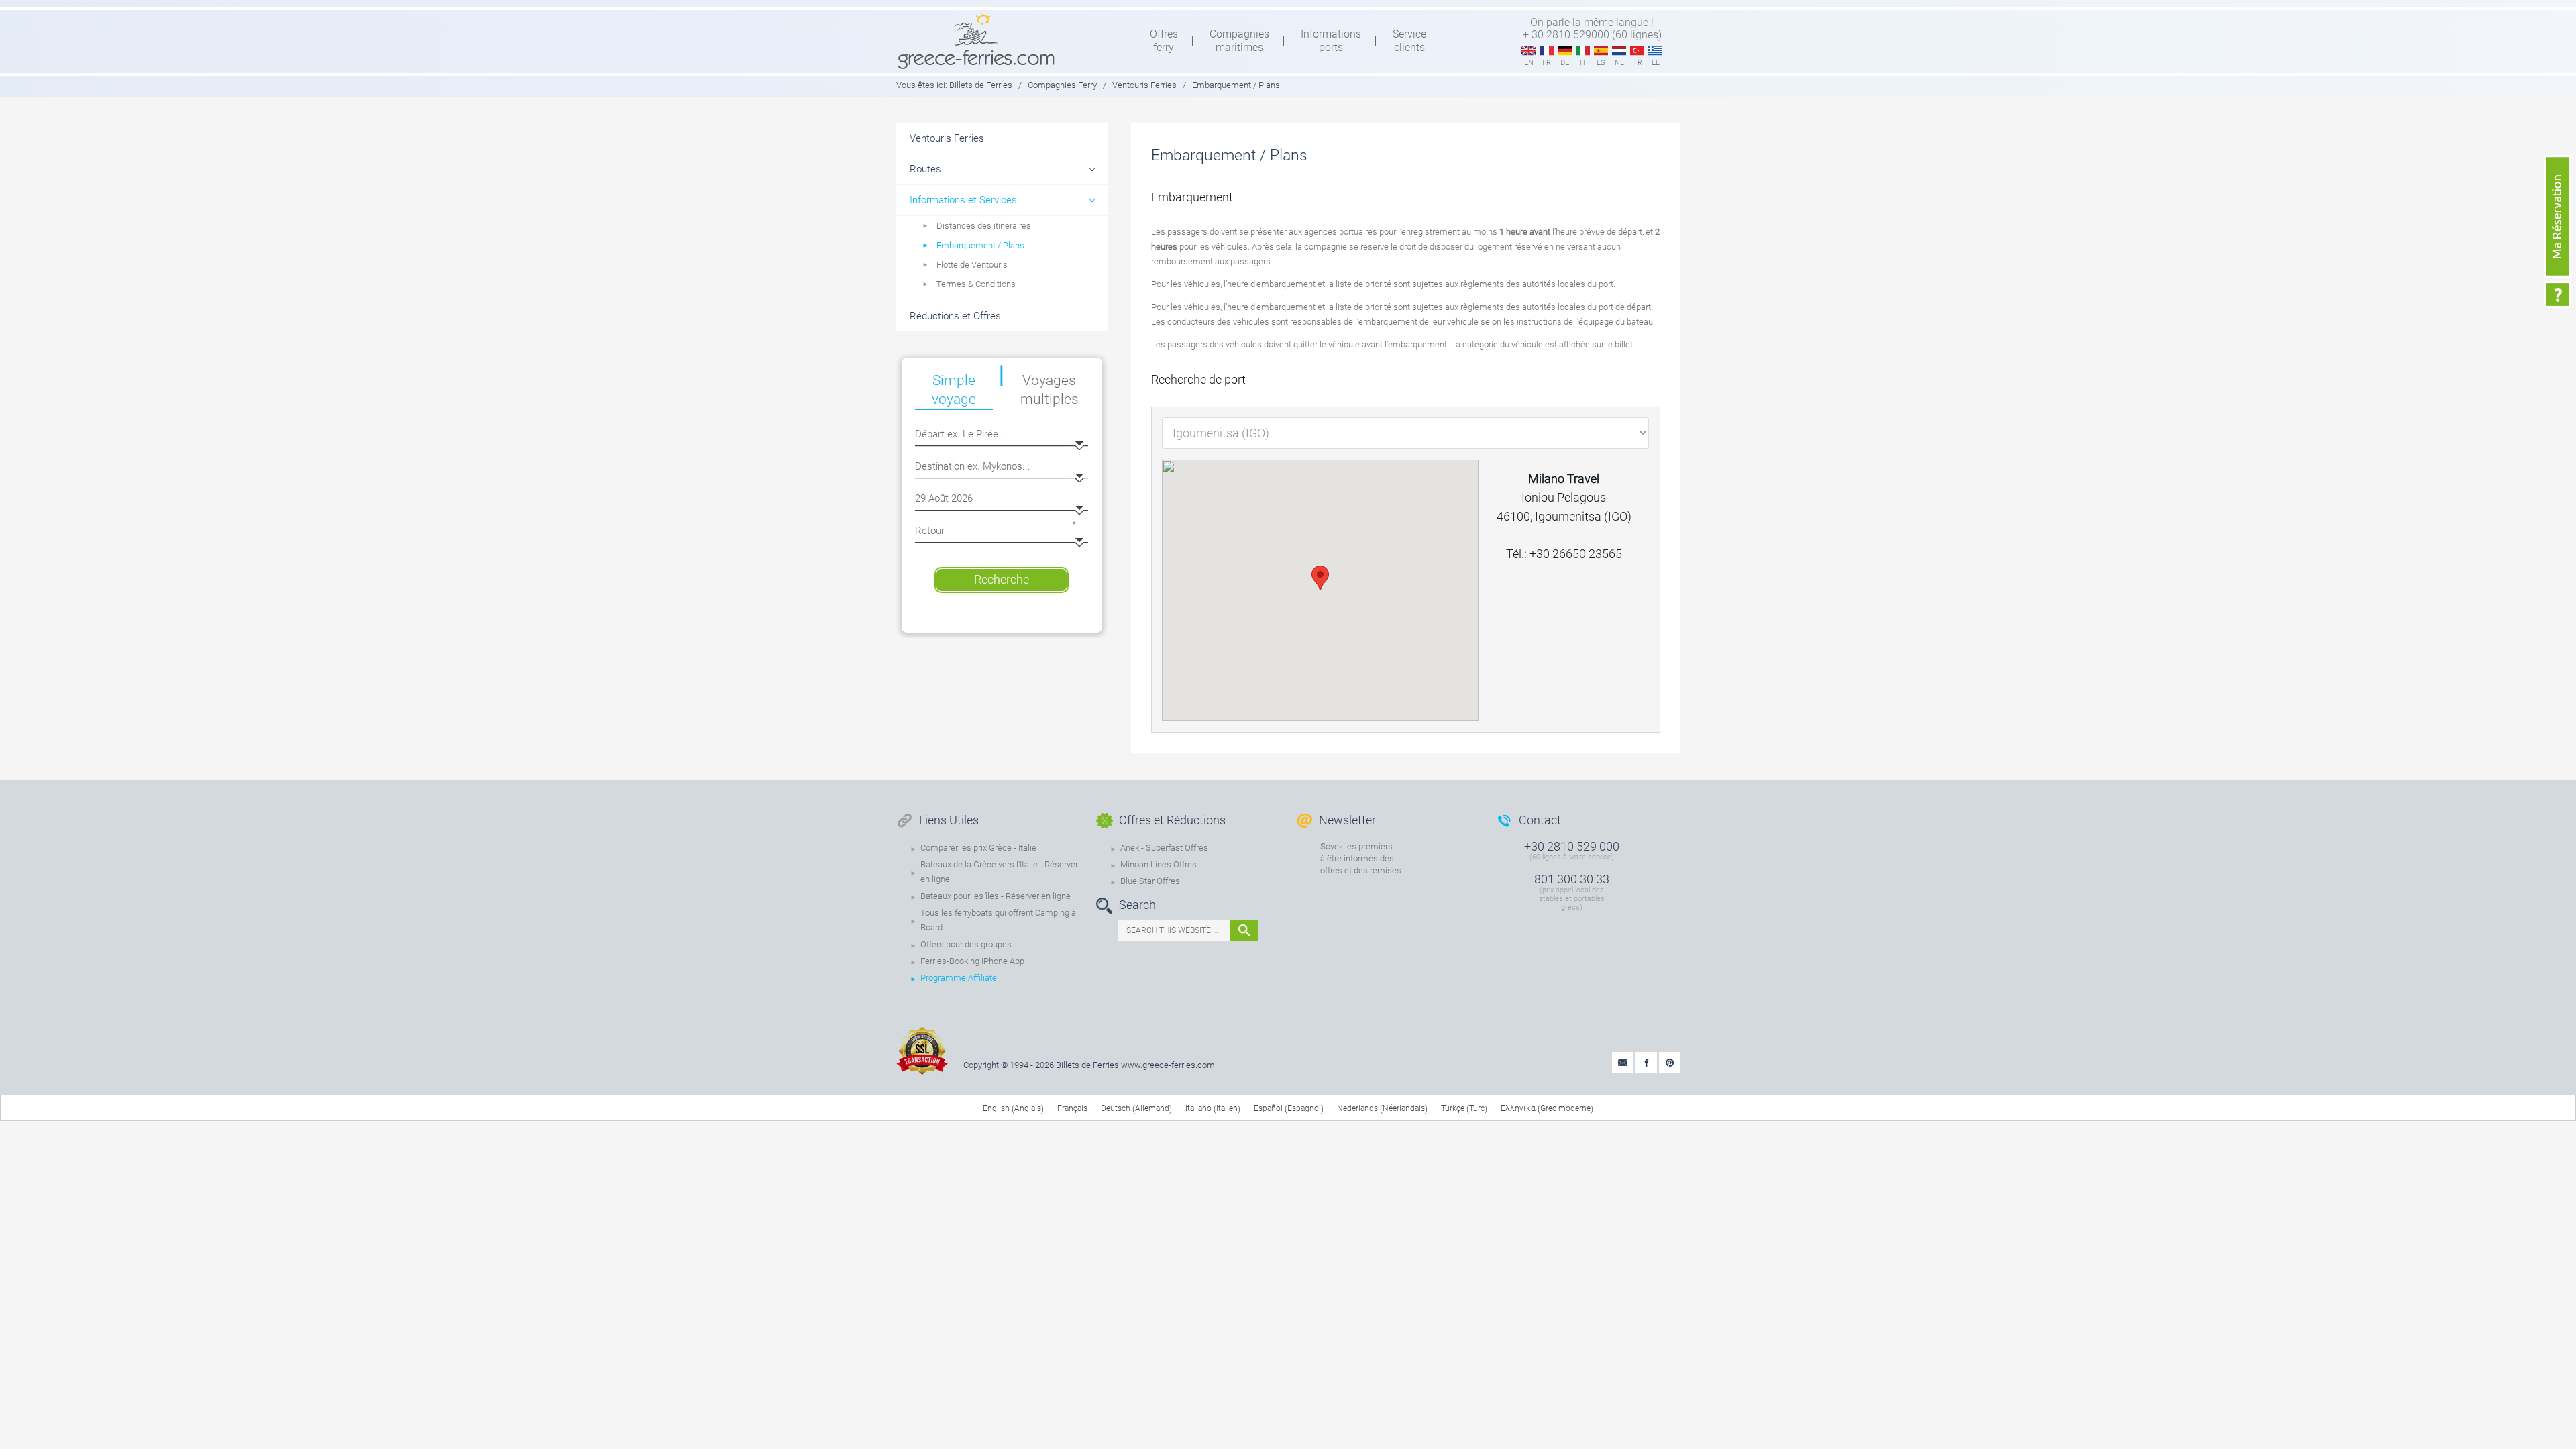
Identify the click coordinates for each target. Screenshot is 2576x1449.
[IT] (1583, 51)
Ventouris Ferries (1144, 85)
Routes (925, 169)
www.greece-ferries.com (1168, 1065)
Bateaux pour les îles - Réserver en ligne (996, 896)
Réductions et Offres (955, 316)
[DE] (1565, 51)
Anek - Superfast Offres (1164, 848)
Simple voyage (954, 390)
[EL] (1655, 51)
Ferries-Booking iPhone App (972, 961)
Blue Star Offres (1150, 881)
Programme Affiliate (959, 978)
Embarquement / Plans (980, 245)
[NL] (1619, 51)
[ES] (1601, 51)
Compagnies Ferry (1062, 85)
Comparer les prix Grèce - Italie (978, 848)
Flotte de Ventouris (972, 265)
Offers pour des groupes (966, 944)
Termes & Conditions (976, 284)
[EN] (1528, 51)
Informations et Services (963, 200)
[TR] (1637, 51)
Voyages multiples (1050, 390)
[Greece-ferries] (976, 41)
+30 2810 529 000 (1572, 846)
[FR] (1547, 51)
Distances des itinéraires (984, 226)
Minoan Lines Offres (1159, 864)
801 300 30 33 (1572, 879)
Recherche (1002, 579)
